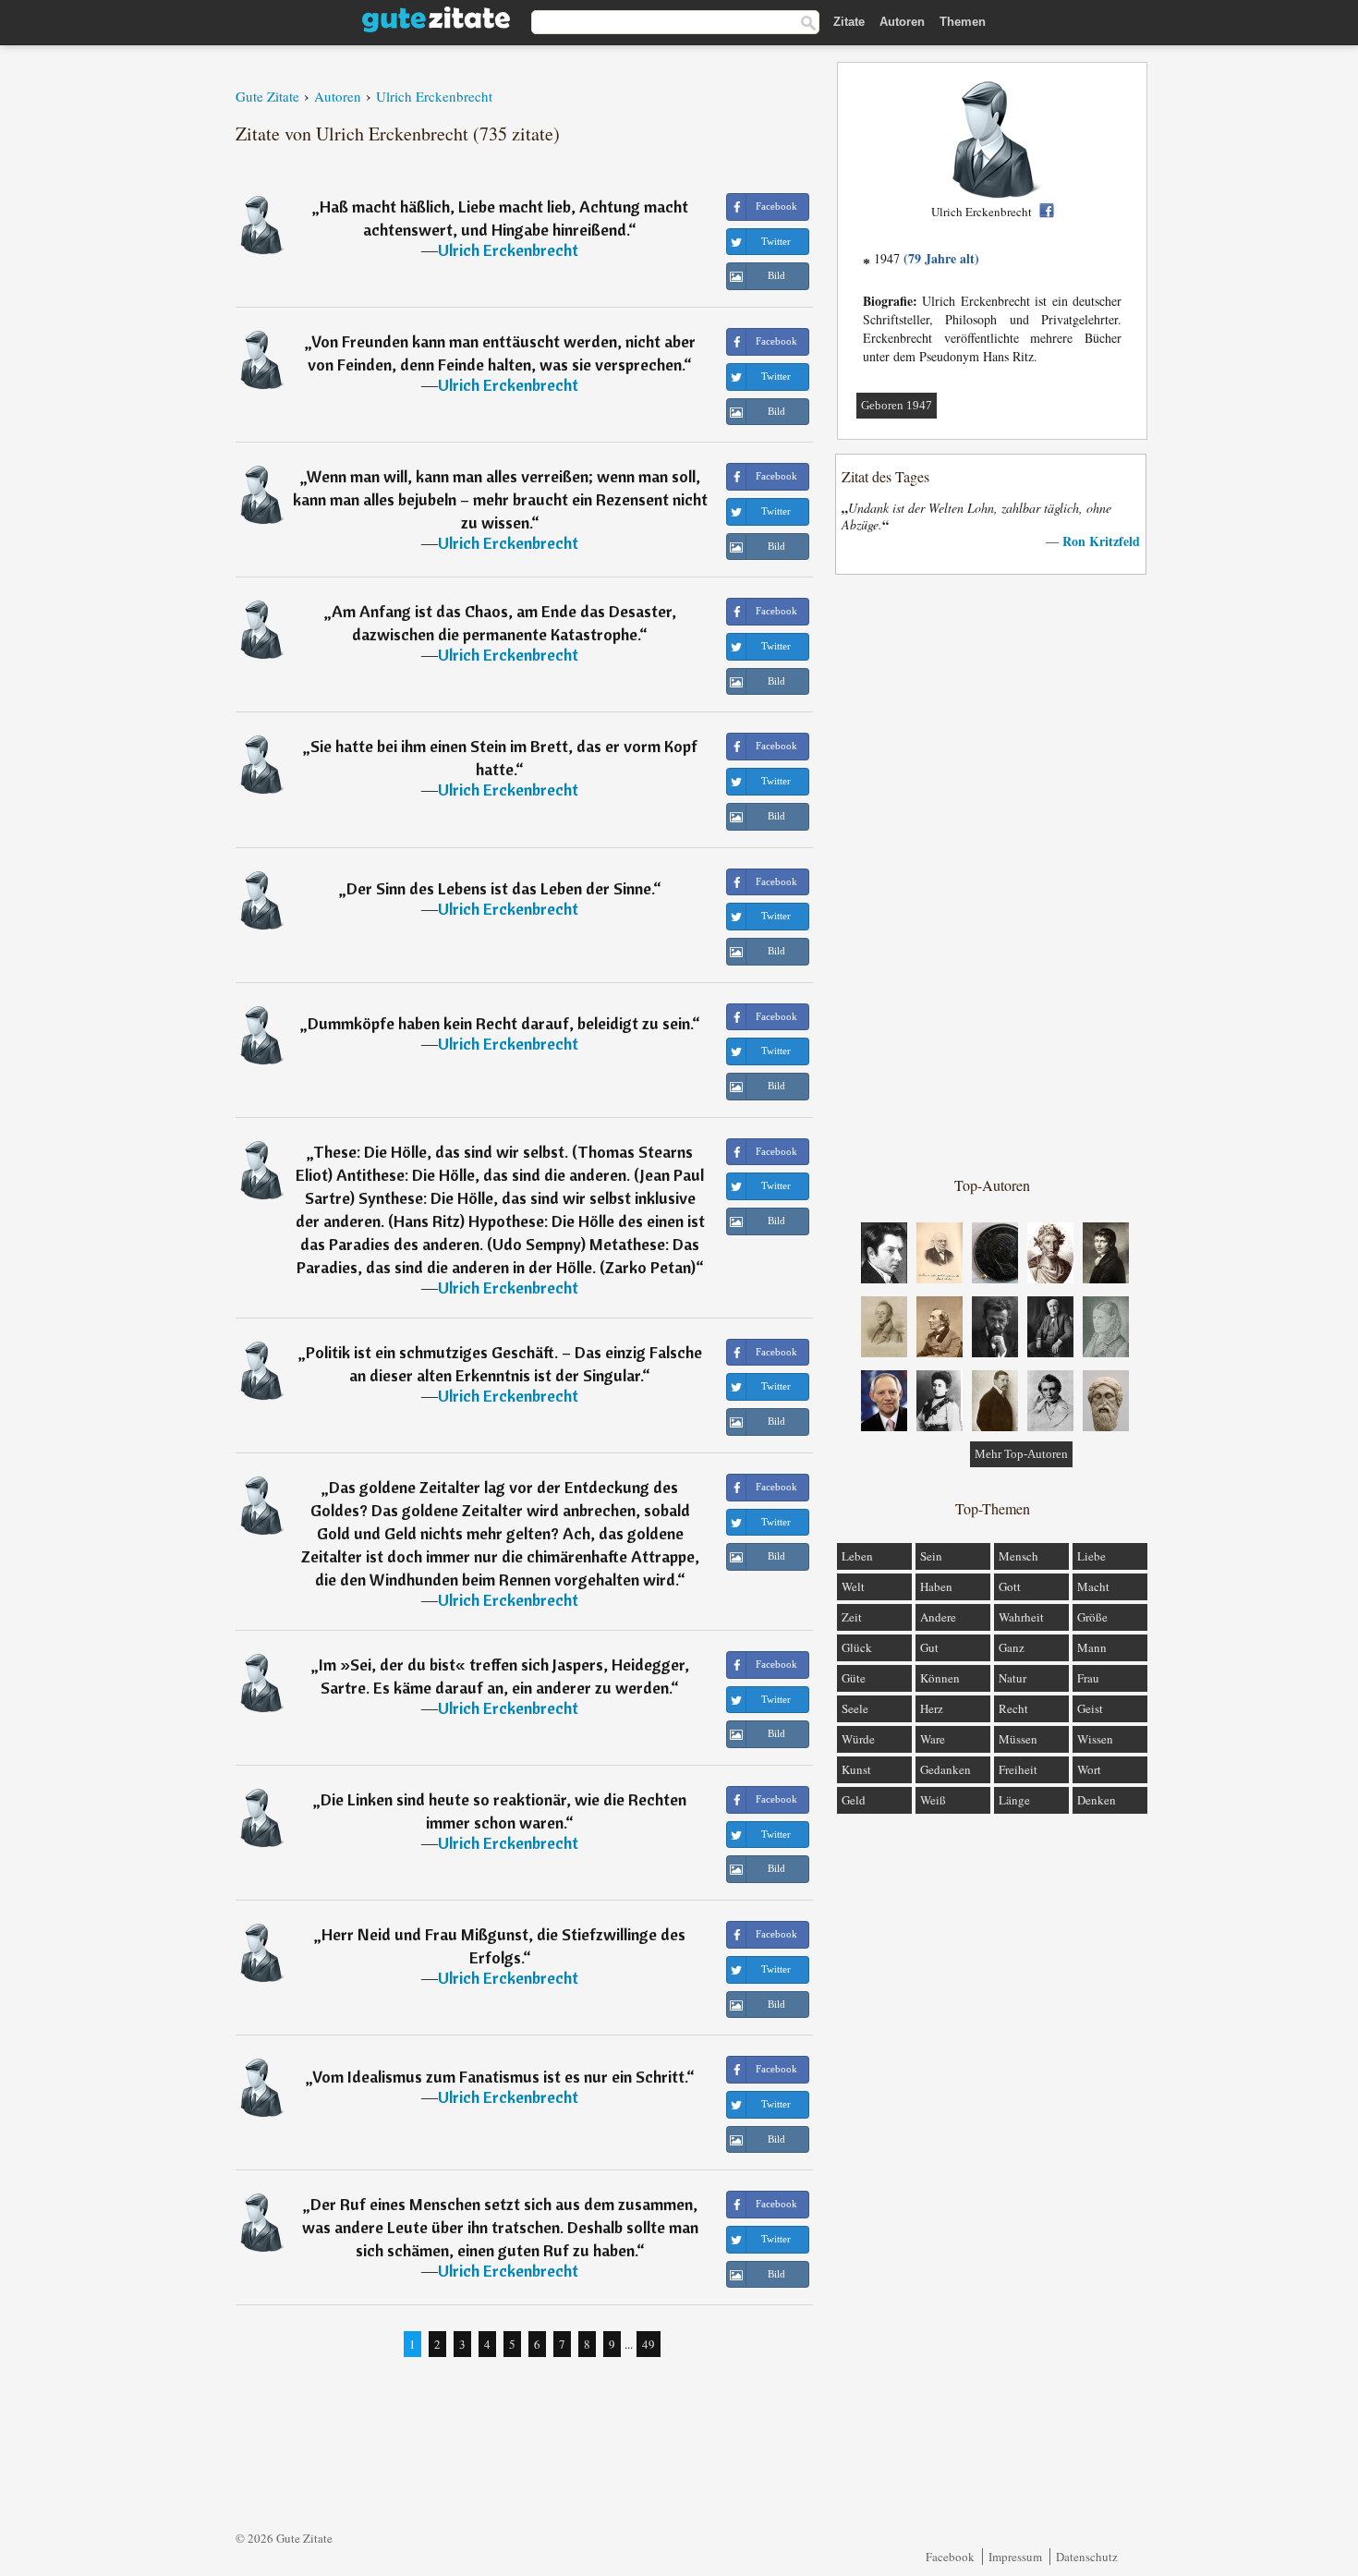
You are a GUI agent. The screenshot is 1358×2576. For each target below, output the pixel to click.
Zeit (852, 1617)
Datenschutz (1087, 2557)
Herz (932, 1708)
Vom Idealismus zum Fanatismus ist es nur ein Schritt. (499, 2077)
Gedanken (946, 1769)
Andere (938, 1617)
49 (649, 2344)
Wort (1089, 1769)
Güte (854, 1678)
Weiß (933, 1800)
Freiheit (1018, 1769)
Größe (1092, 1617)
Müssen (1018, 1739)
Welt (853, 1586)
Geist (1090, 1708)
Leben (857, 1556)
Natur (1012, 1678)
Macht (1093, 1586)
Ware (933, 1739)
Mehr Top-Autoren (1021, 1454)
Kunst (856, 1769)
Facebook (950, 2557)
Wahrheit (1021, 1617)
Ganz (1012, 1647)
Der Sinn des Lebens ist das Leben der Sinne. (500, 888)
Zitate (849, 22)
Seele (855, 1708)
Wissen (1095, 1739)
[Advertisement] (992, 874)
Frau (1088, 1678)
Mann (1092, 1647)
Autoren (902, 22)
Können (940, 1678)
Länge (1014, 1800)
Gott (1010, 1586)
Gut (929, 1647)
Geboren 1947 (897, 405)
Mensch (1018, 1556)
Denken (1097, 1800)
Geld (854, 1800)
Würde (858, 1739)
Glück (857, 1647)
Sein (931, 1556)
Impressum (1015, 2557)
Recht (1013, 1708)
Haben (936, 1586)
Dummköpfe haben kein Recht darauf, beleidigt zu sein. (500, 1023)
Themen (963, 22)
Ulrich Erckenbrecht (508, 250)
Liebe (1091, 1556)
